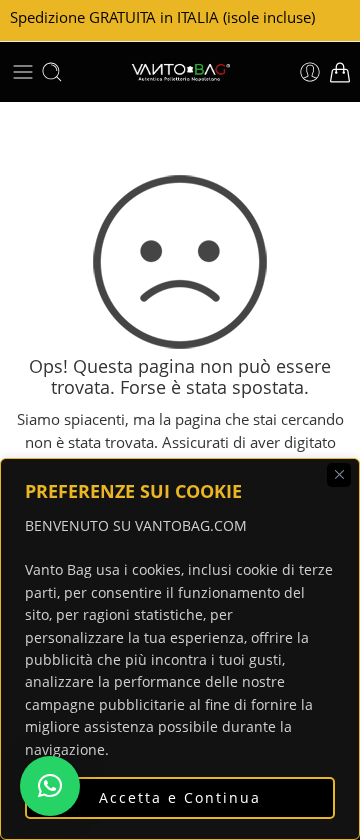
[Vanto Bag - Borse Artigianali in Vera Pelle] (180, 72)
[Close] (339, 475)
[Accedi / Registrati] (310, 72)
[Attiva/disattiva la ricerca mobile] (52, 72)
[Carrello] (340, 72)
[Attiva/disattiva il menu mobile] (23, 72)
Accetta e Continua (180, 797)
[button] (50, 786)
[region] (180, 649)
